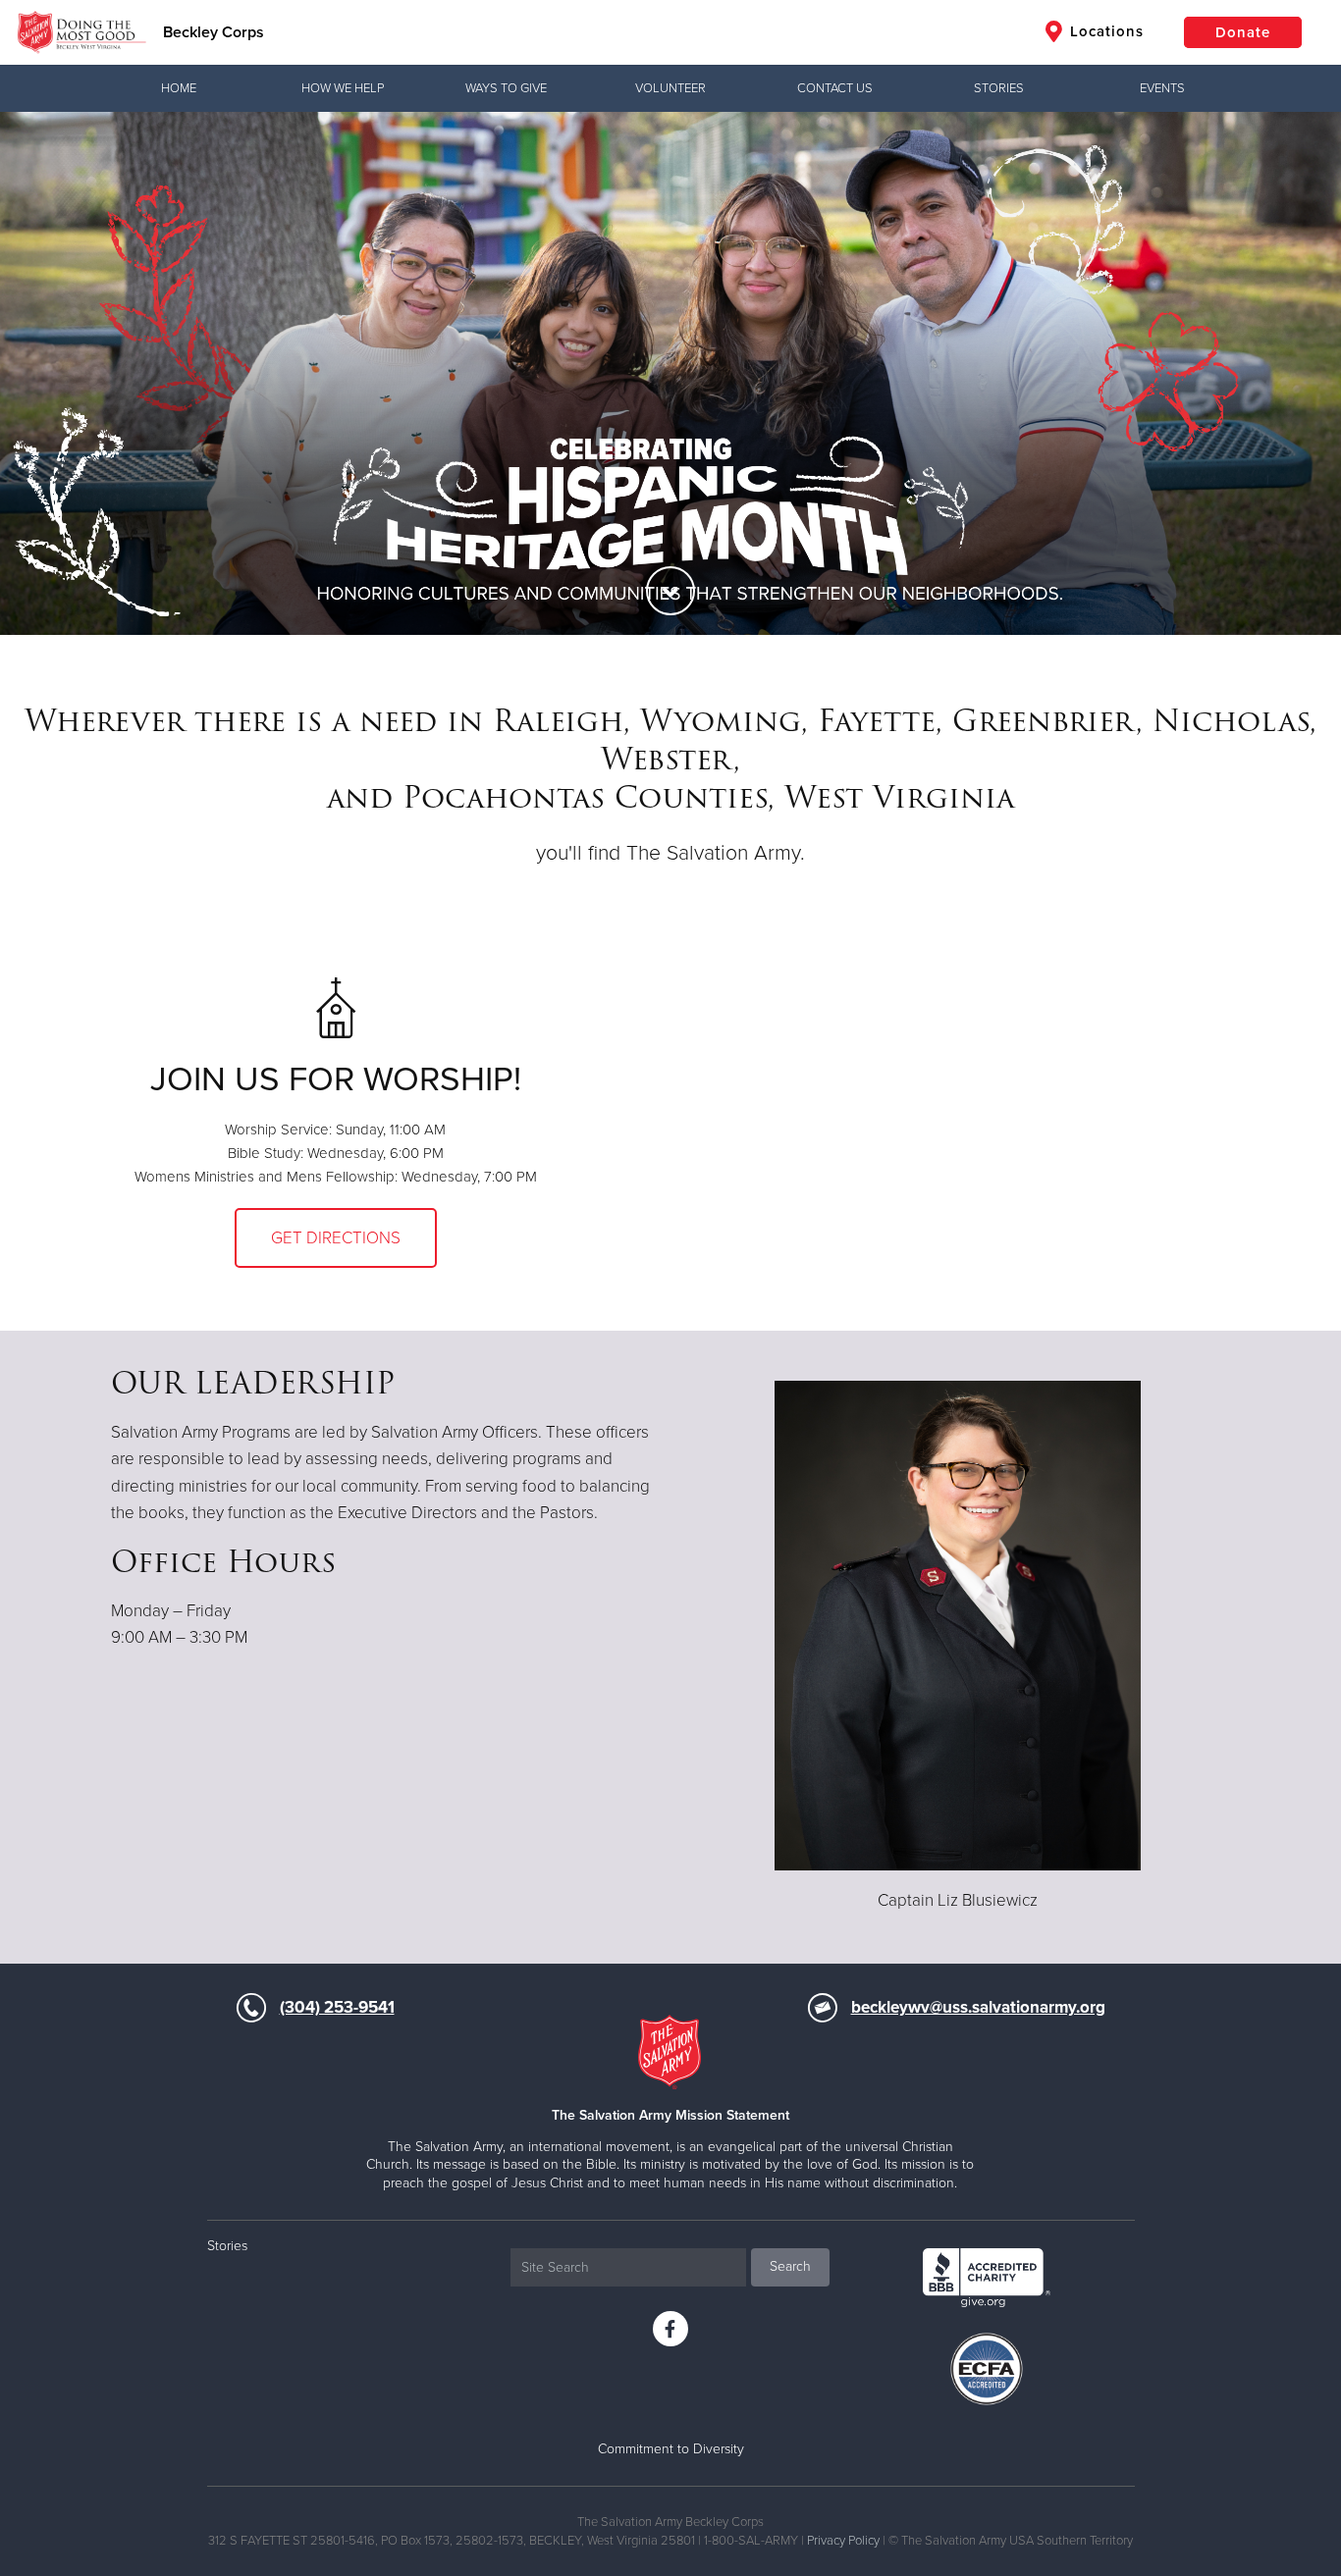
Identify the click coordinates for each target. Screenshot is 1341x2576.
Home (179, 88)
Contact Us (835, 88)
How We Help (343, 88)
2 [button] (626, 547)
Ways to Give (506, 88)
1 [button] (597, 547)
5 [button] (715, 547)
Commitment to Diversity (671, 2449)
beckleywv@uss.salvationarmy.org (978, 2007)
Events (1162, 88)
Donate (1243, 32)
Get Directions (336, 1238)
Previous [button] (49, 373)
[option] (670, 373)
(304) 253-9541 (337, 2007)
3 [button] (656, 547)
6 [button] (744, 547)
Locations (1104, 31)
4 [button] (685, 547)
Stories (999, 88)
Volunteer (670, 88)
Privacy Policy (843, 2541)
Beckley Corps (214, 32)
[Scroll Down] (670, 591)
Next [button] (1292, 373)
